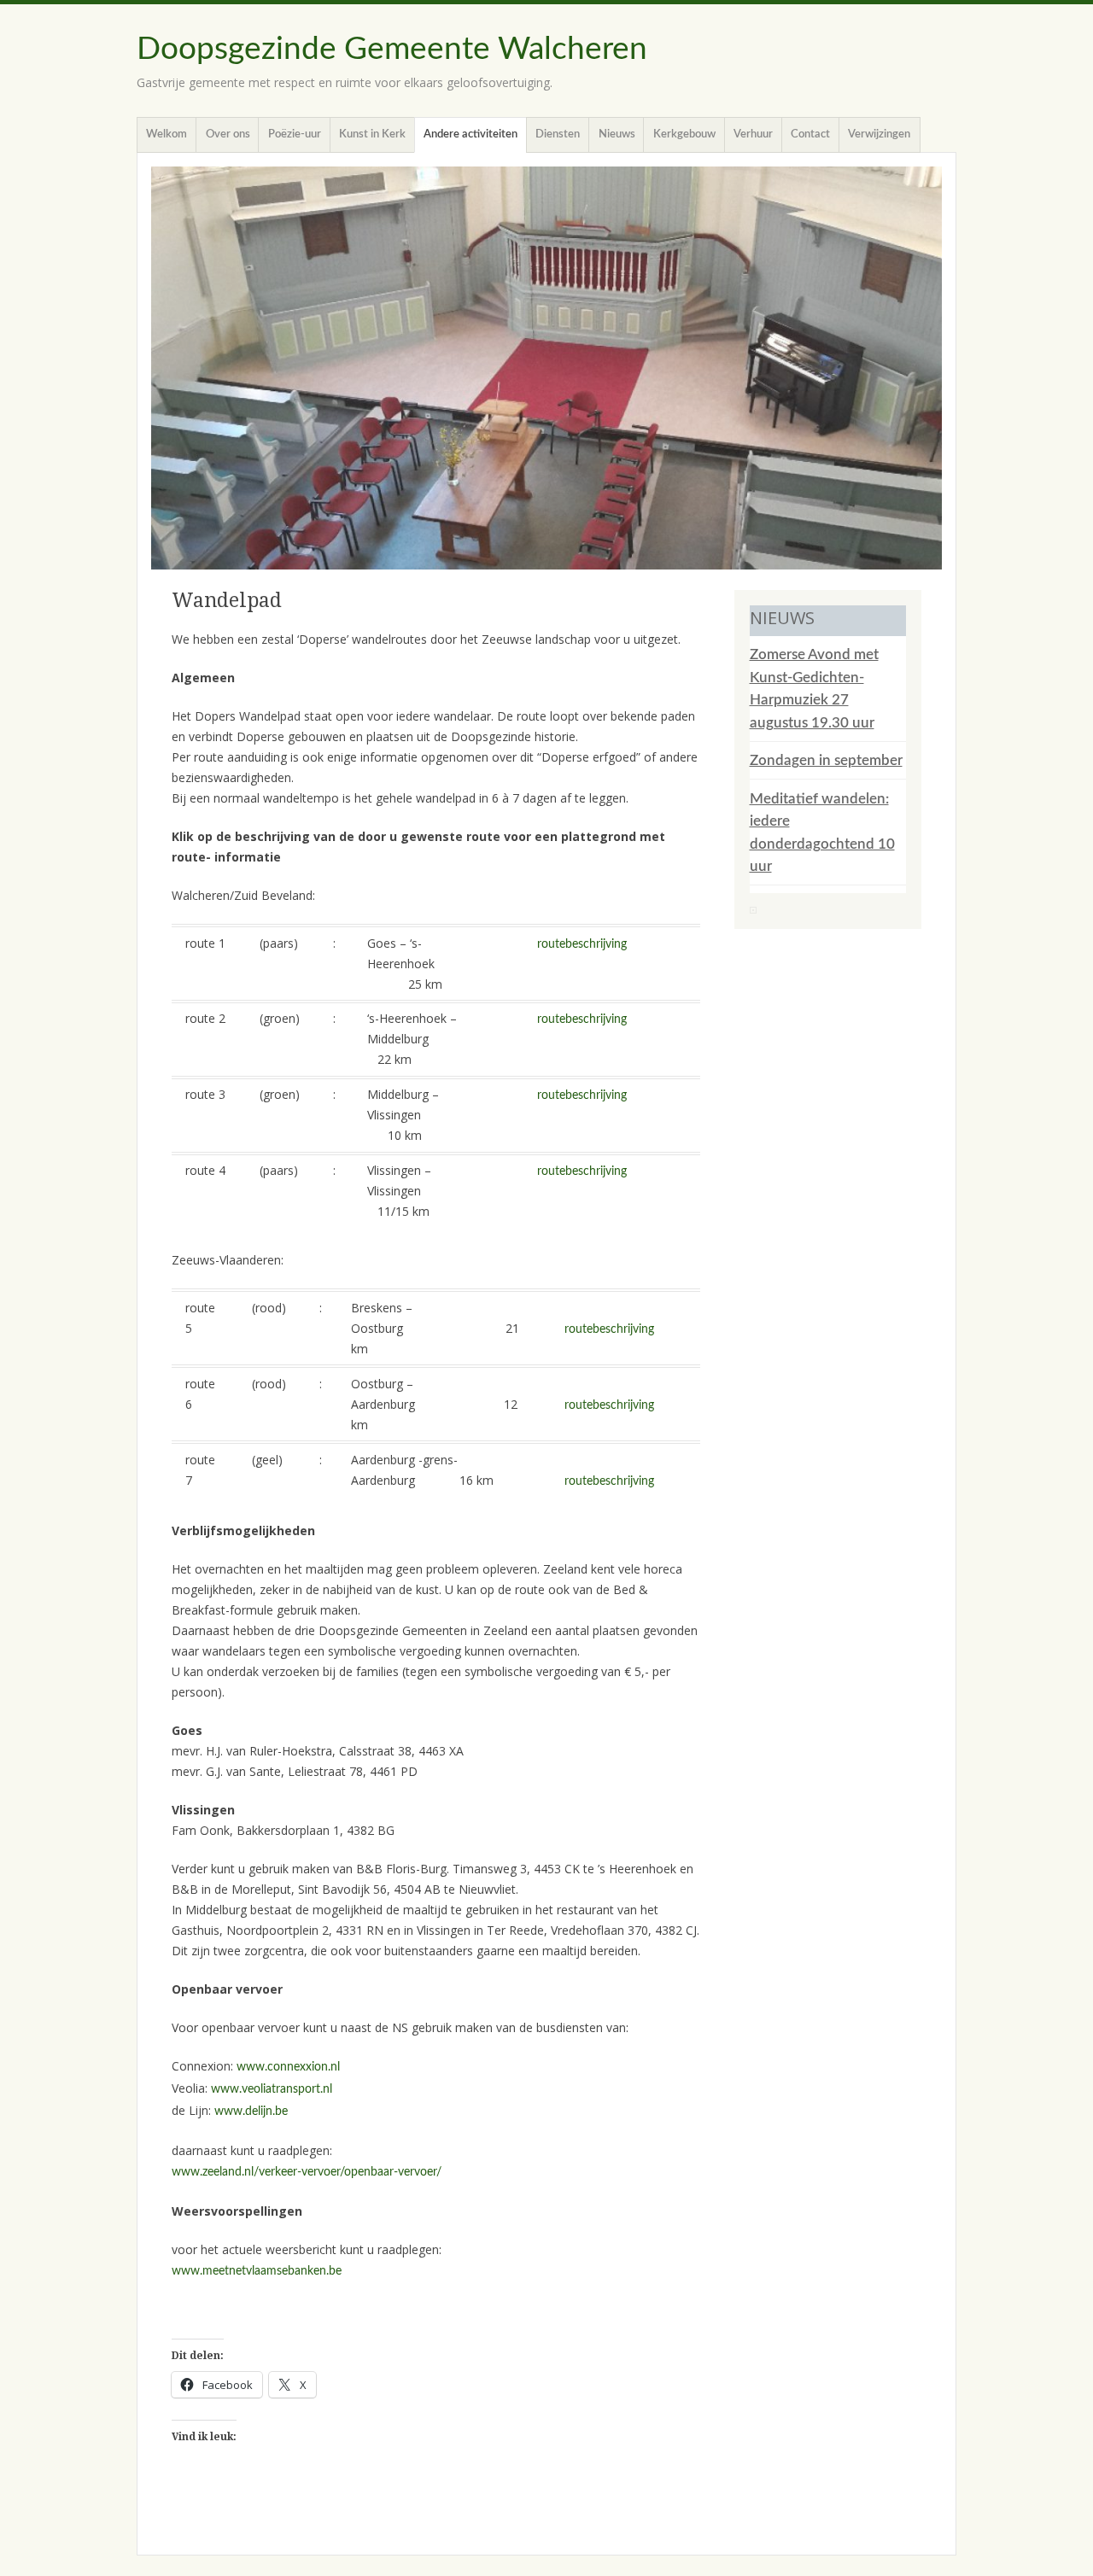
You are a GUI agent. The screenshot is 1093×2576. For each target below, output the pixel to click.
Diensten (558, 134)
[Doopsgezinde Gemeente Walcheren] (546, 368)
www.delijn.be (251, 2112)
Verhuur (753, 134)
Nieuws (617, 134)
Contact (810, 134)
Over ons (228, 134)
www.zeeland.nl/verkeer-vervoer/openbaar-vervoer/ (307, 2172)
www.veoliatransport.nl (272, 2089)
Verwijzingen (879, 134)
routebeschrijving (582, 944)
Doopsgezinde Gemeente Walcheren (392, 49)
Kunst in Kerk (372, 134)
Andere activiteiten (471, 134)
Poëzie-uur (295, 134)
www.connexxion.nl (288, 2067)
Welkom (167, 134)
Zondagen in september (826, 760)
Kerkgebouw (684, 134)
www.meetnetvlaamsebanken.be (257, 2271)
